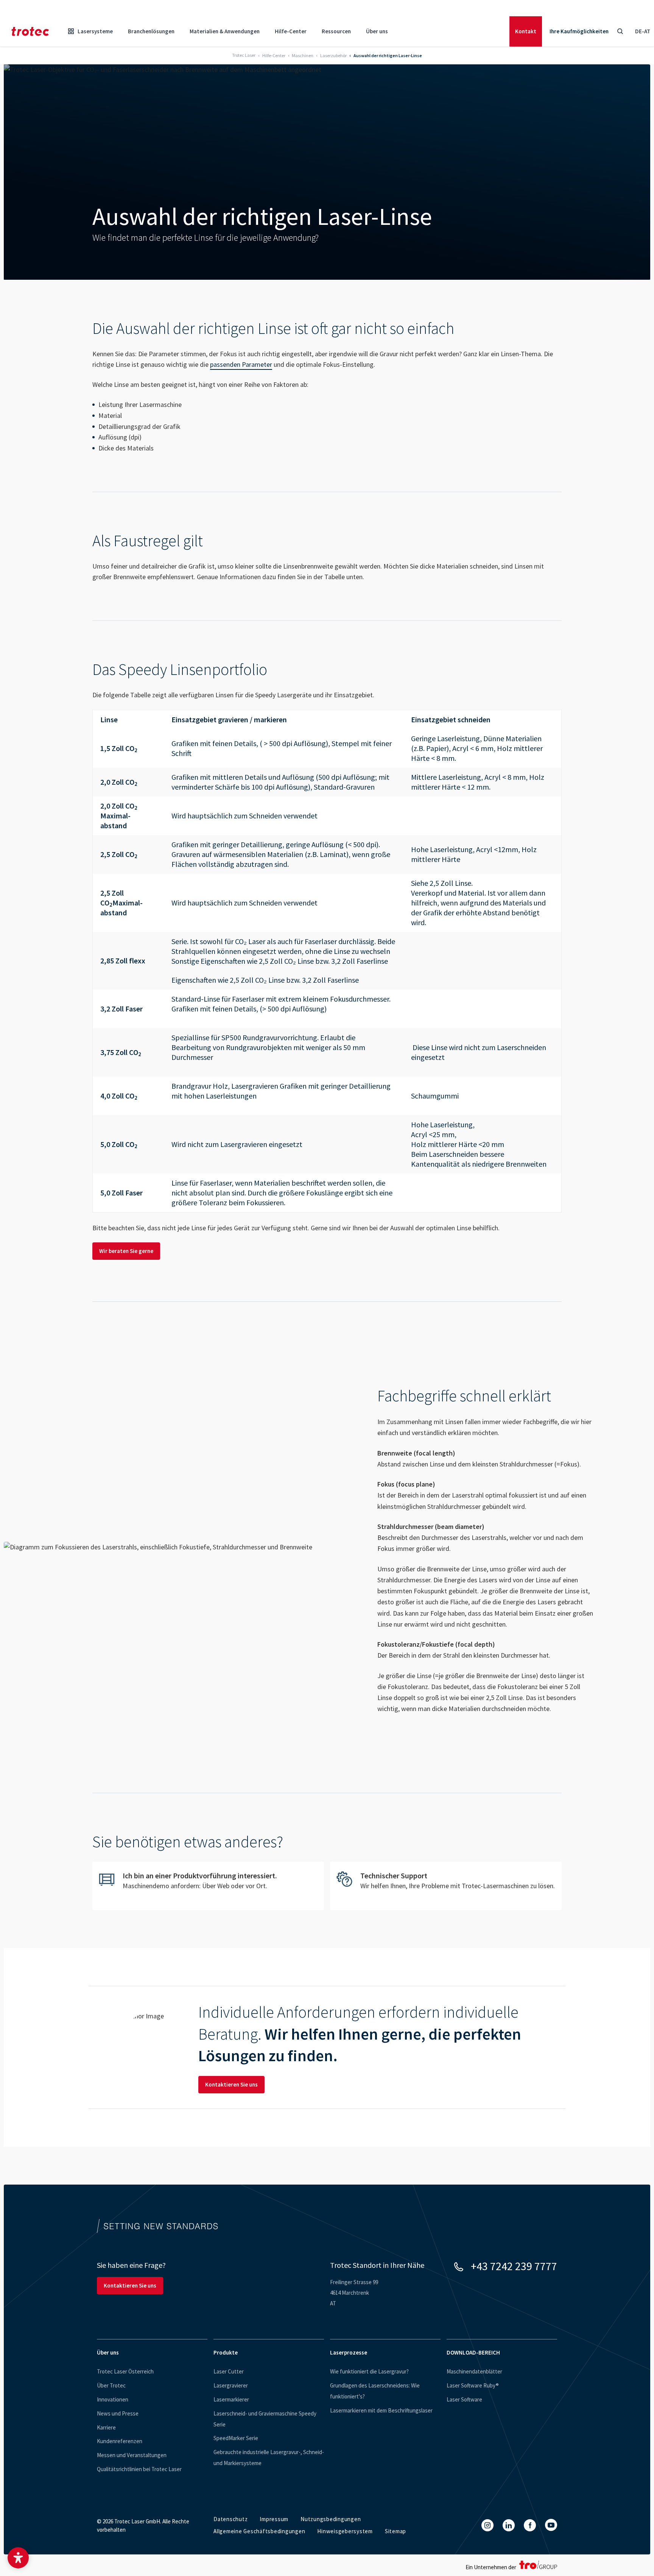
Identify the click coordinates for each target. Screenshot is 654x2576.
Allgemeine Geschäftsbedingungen (259, 2531)
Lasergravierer (231, 2385)
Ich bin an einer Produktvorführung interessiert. (208, 1886)
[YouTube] (551, 2525)
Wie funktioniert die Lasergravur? (369, 2371)
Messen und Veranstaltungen (132, 2455)
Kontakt (526, 31)
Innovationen (113, 2399)
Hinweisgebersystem (345, 2531)
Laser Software (464, 2399)
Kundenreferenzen (120, 2441)
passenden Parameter (241, 364)
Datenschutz (230, 2519)
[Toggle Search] (620, 31)
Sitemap (396, 2531)
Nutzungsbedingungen (331, 2519)
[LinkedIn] (509, 2525)
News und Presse (118, 2413)
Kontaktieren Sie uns (231, 2084)
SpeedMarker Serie (236, 2438)
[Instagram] (487, 2525)
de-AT (643, 31)
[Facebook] (530, 2525)
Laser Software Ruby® (473, 2385)
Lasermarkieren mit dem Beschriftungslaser (381, 2410)
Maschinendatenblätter (474, 2371)
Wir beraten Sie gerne (126, 1251)
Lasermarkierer (231, 2399)
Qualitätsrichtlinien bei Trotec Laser (139, 2469)
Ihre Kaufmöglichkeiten (579, 31)
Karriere (106, 2427)
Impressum (274, 2519)
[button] (18, 2558)
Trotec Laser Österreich (125, 2371)
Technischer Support (446, 1886)
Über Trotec (111, 2385)
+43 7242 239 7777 (514, 2266)
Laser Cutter (229, 2371)
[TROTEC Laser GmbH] (30, 31)
